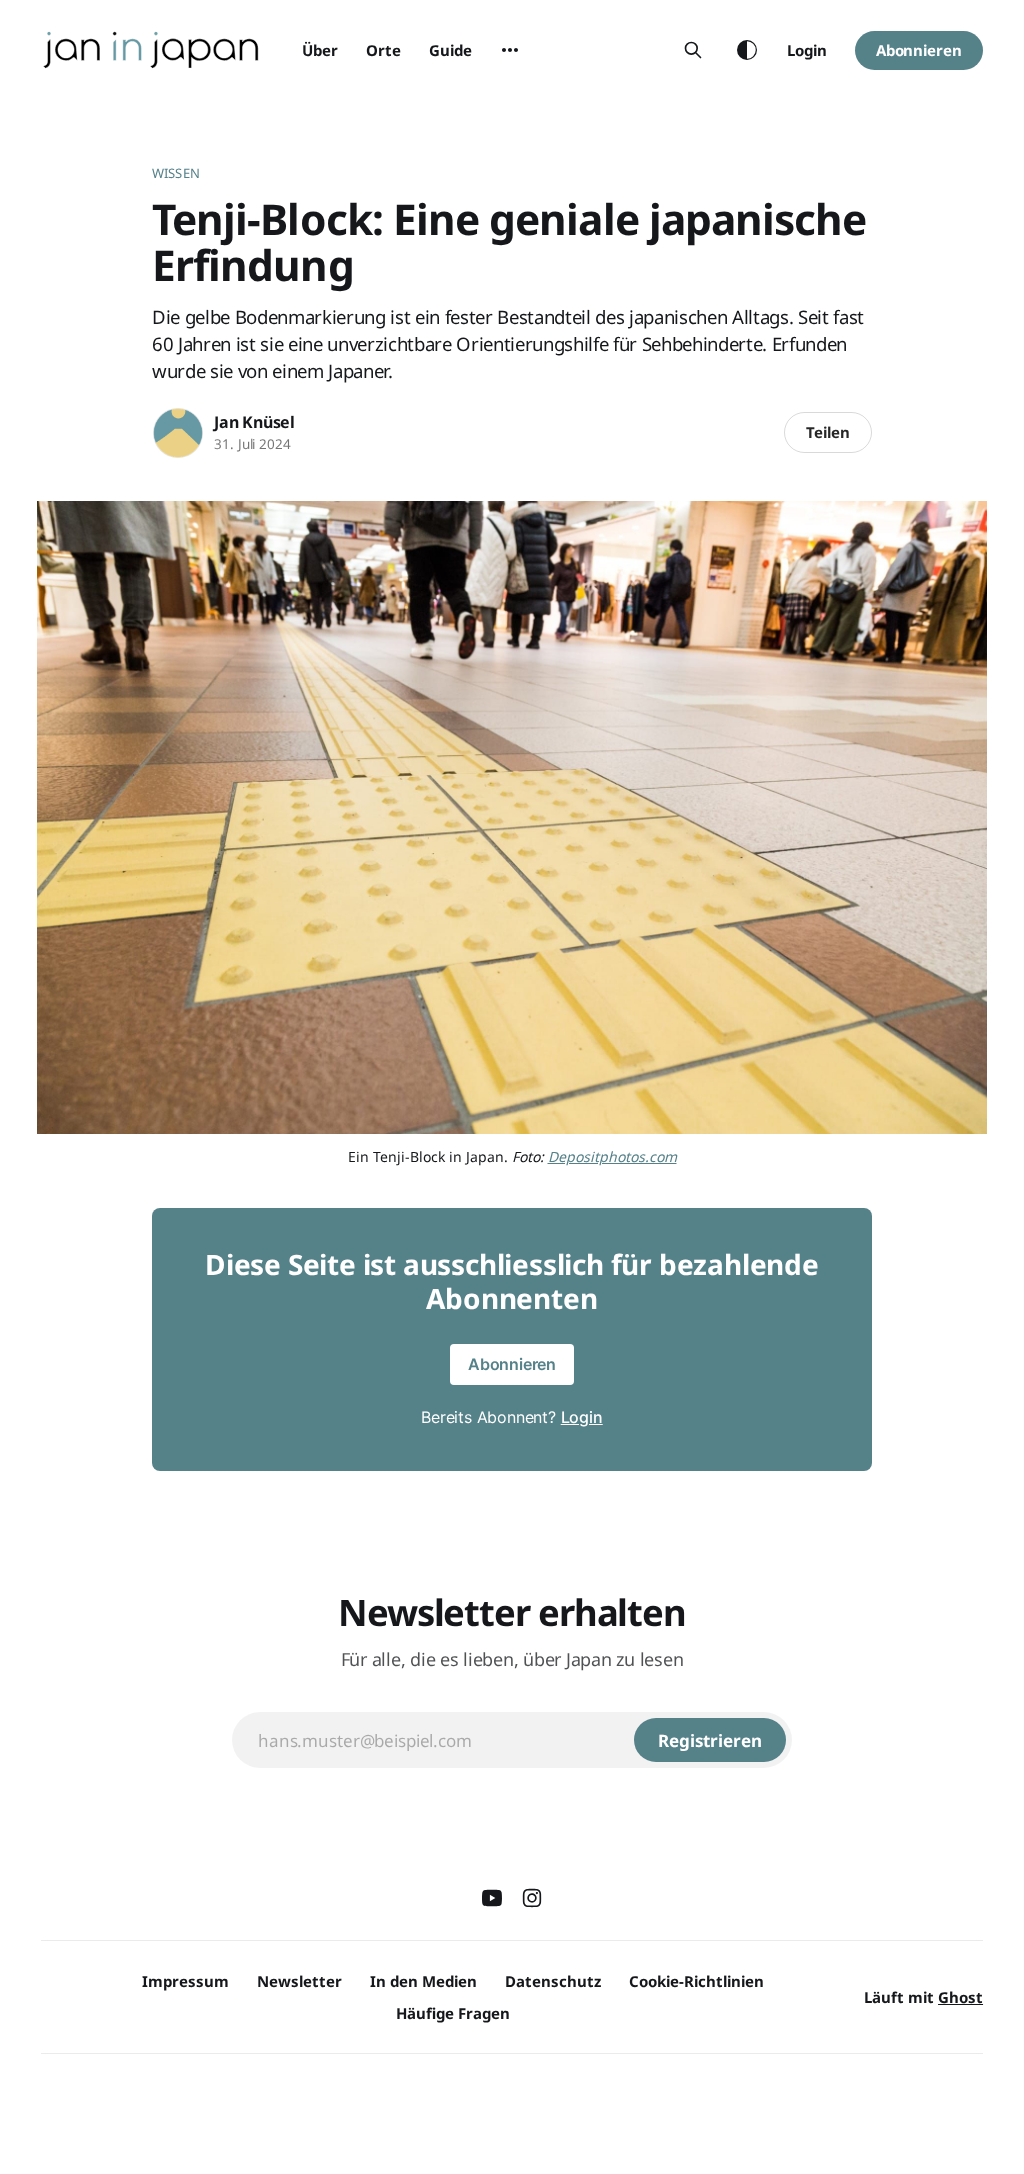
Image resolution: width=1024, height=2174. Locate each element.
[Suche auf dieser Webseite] (693, 50)
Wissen (176, 173)
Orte (383, 50)
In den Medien (423, 1981)
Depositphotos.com (612, 1156)
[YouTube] (492, 1898)
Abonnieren (919, 50)
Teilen (828, 432)
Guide (450, 50)
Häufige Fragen (453, 2013)
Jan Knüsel (254, 422)
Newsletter (299, 1981)
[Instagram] (532, 1898)
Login (807, 50)
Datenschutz (553, 1981)
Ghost (960, 1997)
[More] (510, 50)
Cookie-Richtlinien (696, 1981)
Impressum (185, 1981)
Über (320, 50)
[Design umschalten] (747, 50)
